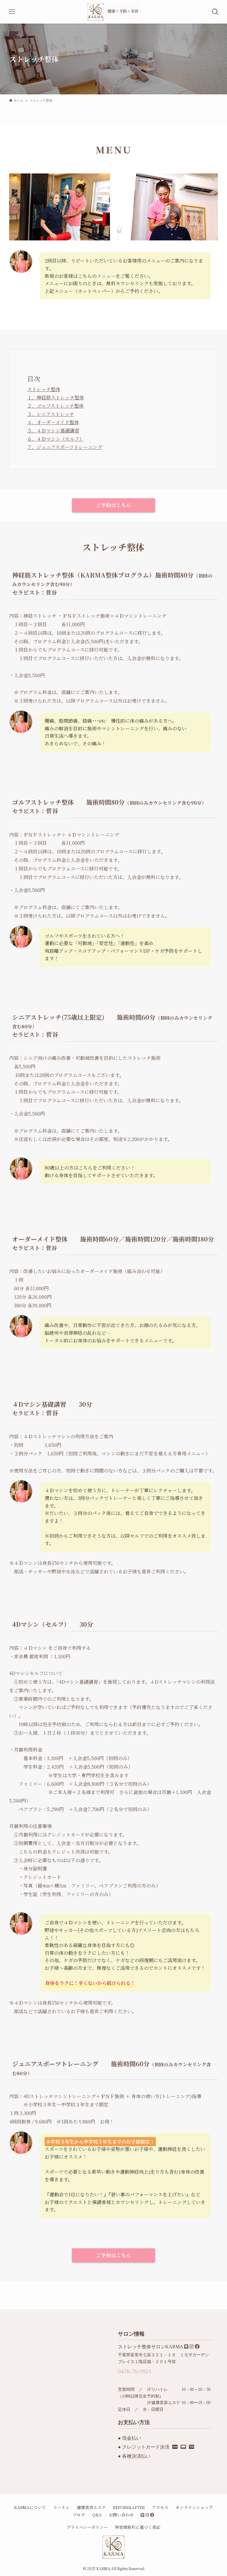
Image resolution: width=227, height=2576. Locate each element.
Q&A (97, 2515)
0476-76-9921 (135, 2371)
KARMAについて (30, 2507)
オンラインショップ (194, 2507)
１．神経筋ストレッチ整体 (56, 397)
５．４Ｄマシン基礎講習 (53, 431)
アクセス (160, 2507)
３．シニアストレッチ (51, 414)
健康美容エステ (91, 2507)
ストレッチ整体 (44, 389)
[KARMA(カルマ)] (113, 12)
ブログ (79, 2515)
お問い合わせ (121, 2515)
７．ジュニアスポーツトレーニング (65, 447)
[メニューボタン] (12, 12)
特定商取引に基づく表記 (138, 2527)
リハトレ (61, 2507)
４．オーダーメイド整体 (53, 422)
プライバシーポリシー (87, 2527)
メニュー (106, 276)
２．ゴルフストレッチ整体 (55, 406)
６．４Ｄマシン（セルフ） (56, 439)
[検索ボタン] (215, 12)
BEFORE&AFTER (129, 2507)
